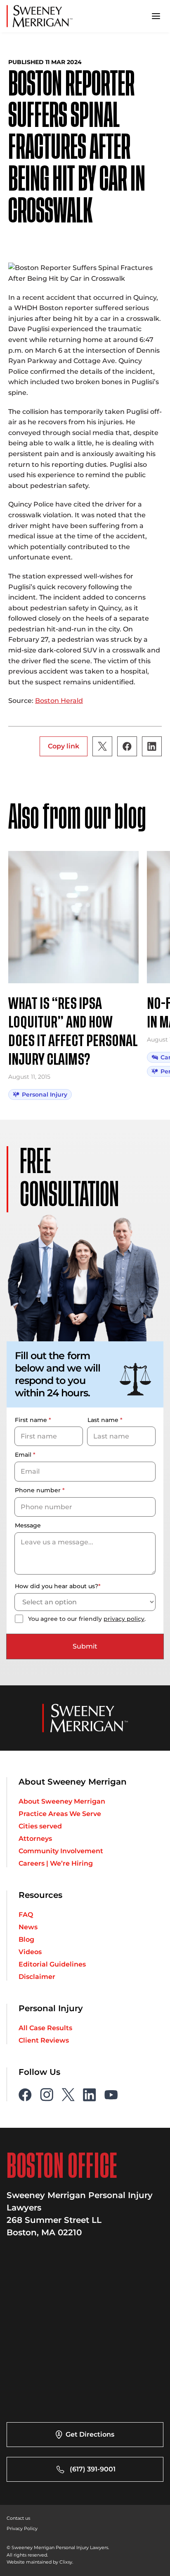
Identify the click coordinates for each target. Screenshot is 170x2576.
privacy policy (124, 1619)
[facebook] (25, 2095)
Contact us (18, 2518)
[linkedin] (90, 2095)
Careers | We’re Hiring (56, 1864)
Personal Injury (45, 1094)
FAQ (26, 1915)
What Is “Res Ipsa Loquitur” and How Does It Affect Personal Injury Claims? (73, 1032)
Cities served (40, 1826)
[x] (68, 2095)
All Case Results (45, 2028)
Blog (26, 1940)
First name (33, 1420)
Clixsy (66, 2562)
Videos (30, 1952)
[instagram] (47, 2095)
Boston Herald (59, 701)
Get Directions (90, 2434)
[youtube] (111, 2095)
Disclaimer (37, 1977)
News (28, 1927)
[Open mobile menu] (156, 16)
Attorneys (35, 1839)
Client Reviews (44, 2041)
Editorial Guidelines (52, 1964)
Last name (105, 1420)
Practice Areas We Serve (60, 1814)
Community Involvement (61, 1851)
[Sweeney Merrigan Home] (40, 16)
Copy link (64, 746)
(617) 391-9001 (93, 2469)
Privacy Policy (22, 2528)
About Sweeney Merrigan (62, 1802)
